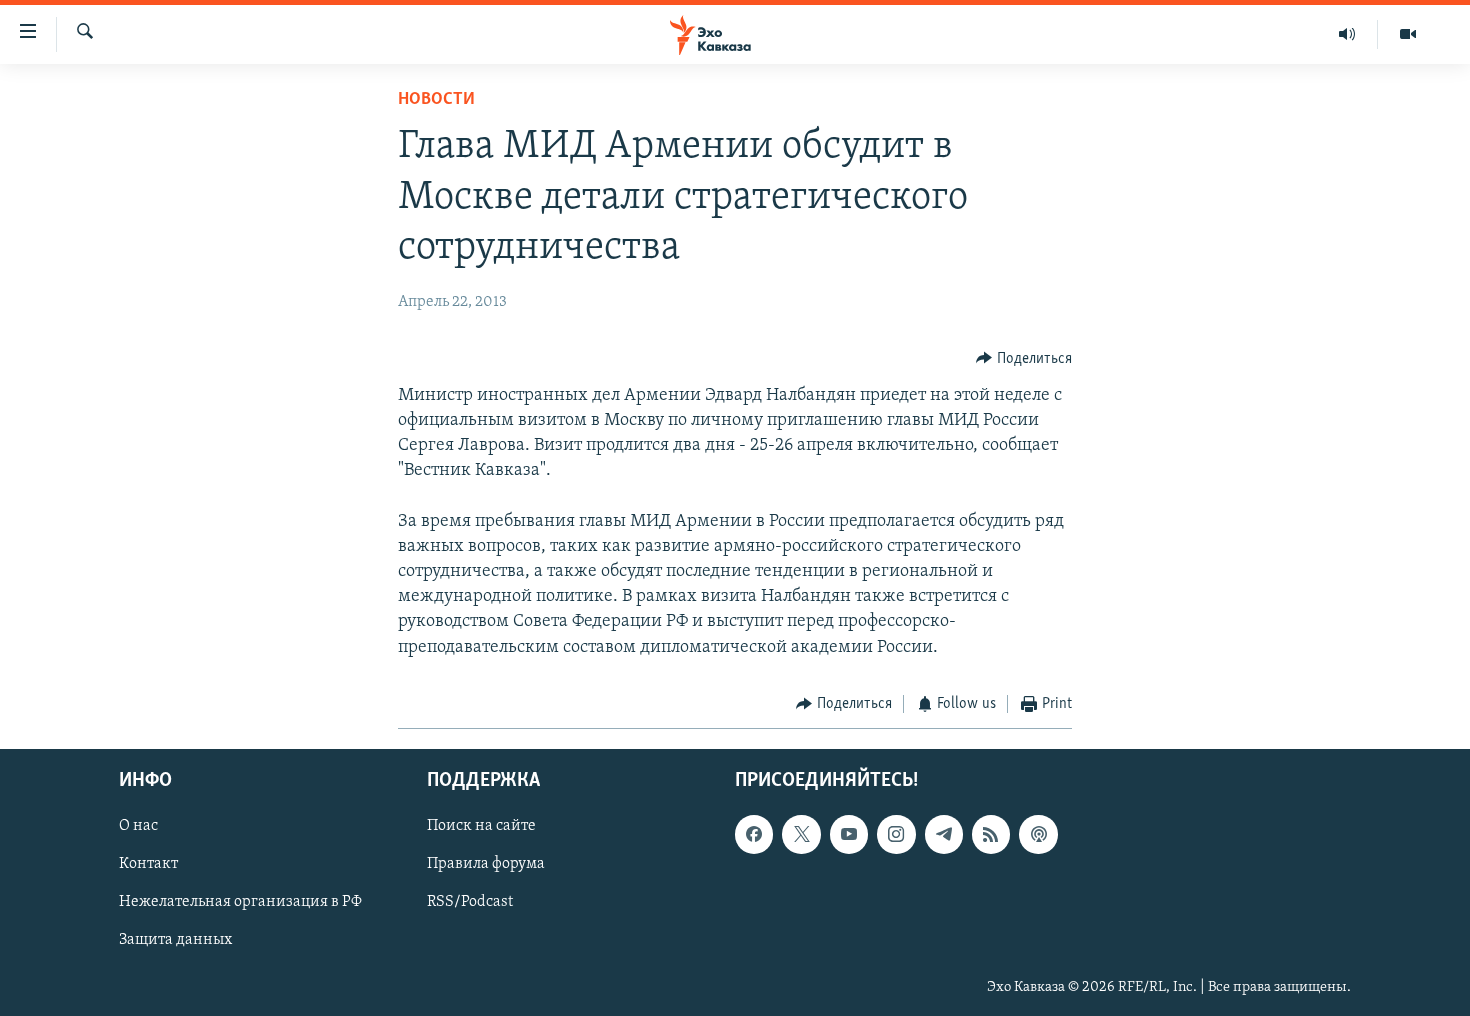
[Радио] (1347, 34)
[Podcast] (1038, 835)
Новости (436, 100)
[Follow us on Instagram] (896, 835)
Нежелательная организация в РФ (240, 903)
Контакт (148, 865)
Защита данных (175, 941)
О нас (138, 827)
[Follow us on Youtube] (849, 835)
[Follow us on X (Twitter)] (801, 835)
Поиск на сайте (481, 827)
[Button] (1024, 359)
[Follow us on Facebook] (754, 835)
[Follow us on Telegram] (944, 835)
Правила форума (486, 865)
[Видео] (1408, 34)
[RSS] (991, 835)
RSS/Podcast (470, 903)
